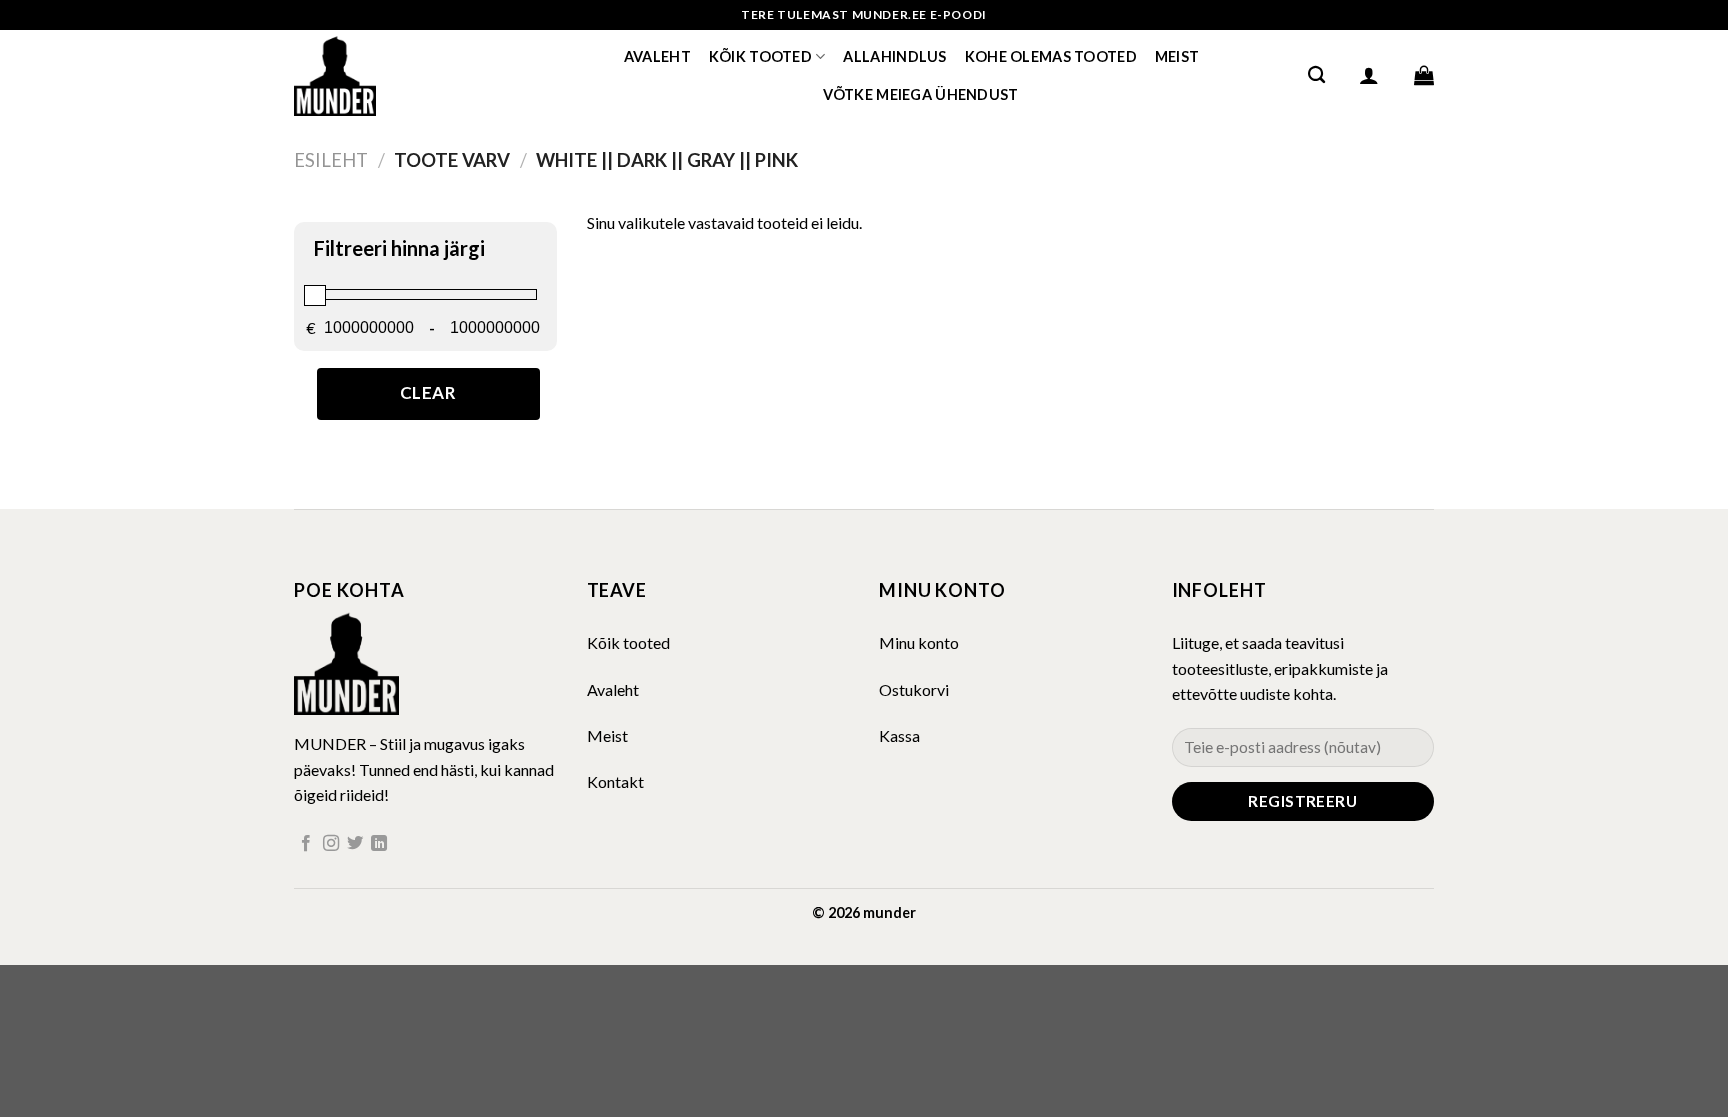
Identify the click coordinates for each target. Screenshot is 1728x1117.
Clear (428, 392)
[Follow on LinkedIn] (379, 844)
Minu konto (919, 642)
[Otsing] (1316, 75)
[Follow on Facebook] (306, 844)
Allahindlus (894, 56)
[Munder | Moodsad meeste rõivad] (394, 75)
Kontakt (615, 781)
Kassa (899, 735)
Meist (1177, 56)
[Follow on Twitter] (355, 844)
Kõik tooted (760, 56)
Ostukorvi (914, 689)
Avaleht (657, 56)
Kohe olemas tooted (1051, 56)
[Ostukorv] (1424, 75)
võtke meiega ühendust (921, 94)
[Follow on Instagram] (331, 844)
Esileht (331, 160)
